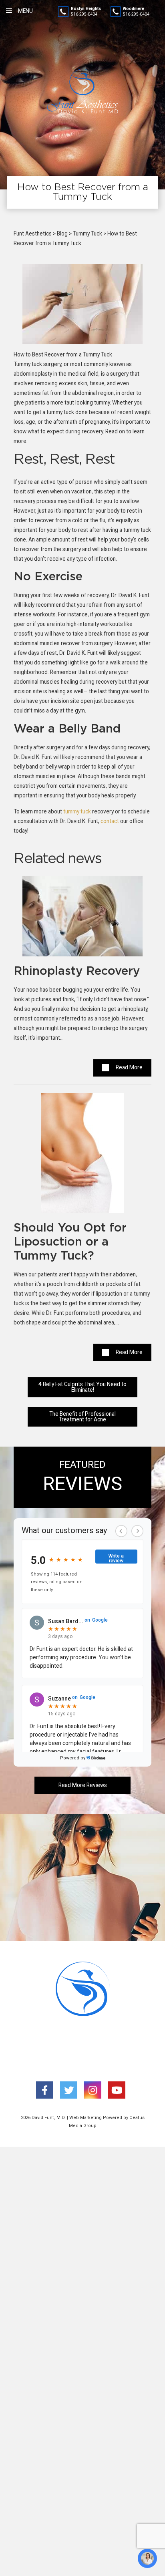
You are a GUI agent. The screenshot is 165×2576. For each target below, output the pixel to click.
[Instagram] (93, 2090)
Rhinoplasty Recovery (77, 971)
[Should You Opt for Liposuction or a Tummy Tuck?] (82, 1156)
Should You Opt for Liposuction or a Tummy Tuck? (70, 1242)
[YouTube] (117, 2090)
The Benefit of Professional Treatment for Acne (82, 1417)
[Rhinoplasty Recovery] (82, 920)
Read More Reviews (83, 1785)
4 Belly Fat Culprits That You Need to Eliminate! (82, 1387)
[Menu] (9, 11)
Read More (129, 1067)
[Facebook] (45, 2090)
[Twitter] (69, 2090)
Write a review (116, 1558)
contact (110, 821)
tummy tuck (77, 811)
